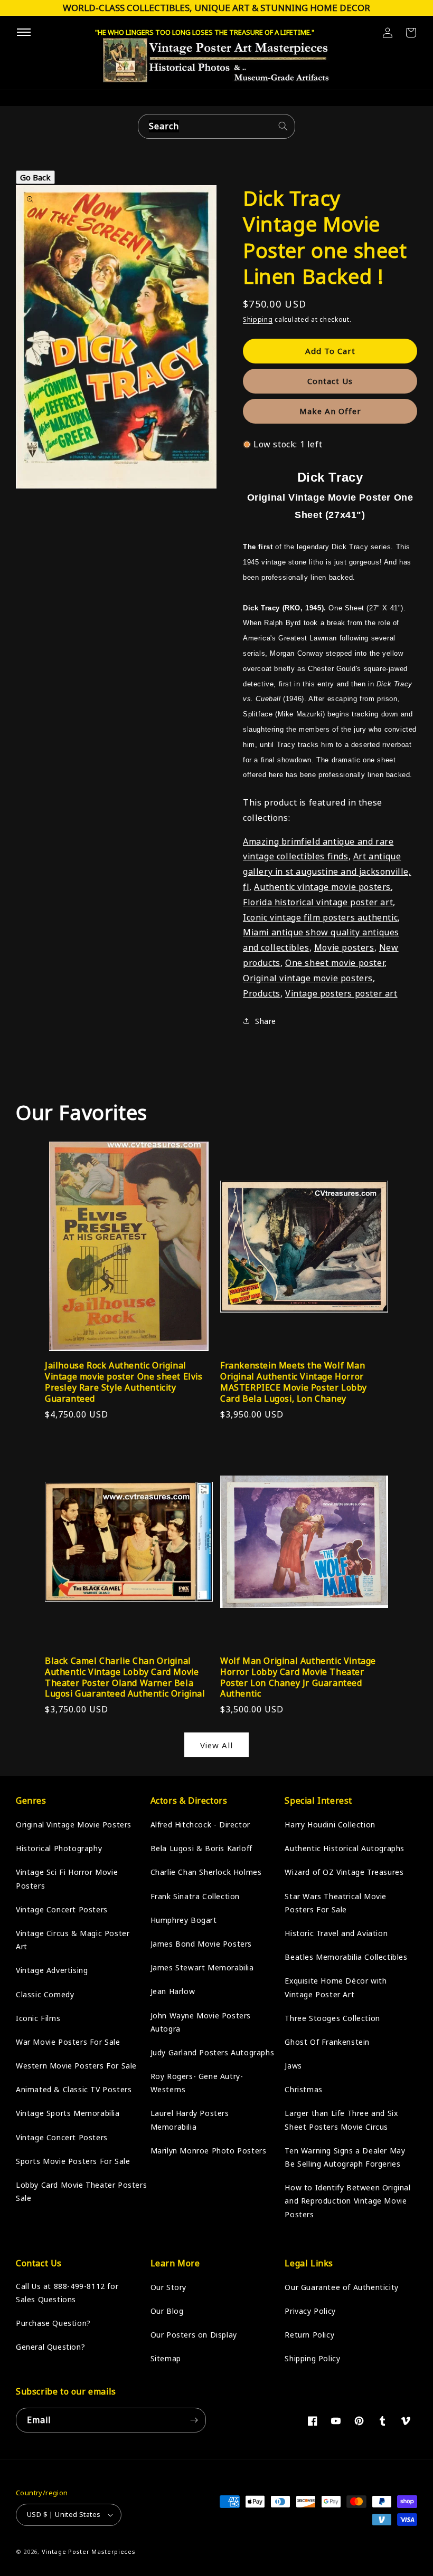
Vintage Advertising (52, 1970)
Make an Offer (330, 411)
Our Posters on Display (194, 2335)
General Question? (50, 2347)
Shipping (258, 319)
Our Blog (167, 2311)
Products (262, 993)
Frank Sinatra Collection (195, 1896)
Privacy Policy (310, 2311)
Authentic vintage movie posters (322, 887)
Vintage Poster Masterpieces (89, 2551)
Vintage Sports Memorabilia (68, 2113)
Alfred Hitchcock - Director (200, 1825)
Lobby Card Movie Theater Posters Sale (81, 2191)
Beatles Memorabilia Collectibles (346, 1957)
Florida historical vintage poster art (318, 902)
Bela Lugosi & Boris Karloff (201, 1848)
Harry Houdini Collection (330, 1825)
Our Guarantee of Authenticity (341, 2287)
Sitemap (166, 2358)
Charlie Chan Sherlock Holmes (206, 1872)
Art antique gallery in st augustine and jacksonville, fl (327, 872)
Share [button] (266, 1021)
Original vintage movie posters (308, 978)
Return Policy (309, 2335)
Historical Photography (59, 1848)
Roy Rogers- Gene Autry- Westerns (197, 2083)
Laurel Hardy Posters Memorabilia (190, 2120)
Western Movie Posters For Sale (76, 2066)
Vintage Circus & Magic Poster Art (73, 1940)
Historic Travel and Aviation (336, 1933)
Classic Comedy (45, 1994)
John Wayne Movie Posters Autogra (201, 2022)
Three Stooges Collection (332, 2018)
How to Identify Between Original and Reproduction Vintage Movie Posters (347, 2201)
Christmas (303, 2089)
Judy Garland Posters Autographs (213, 2052)
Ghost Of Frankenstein (327, 2042)
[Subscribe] (194, 2420)
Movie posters (344, 947)
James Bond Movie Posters (201, 1944)
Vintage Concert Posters (62, 1909)
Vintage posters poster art (341, 993)
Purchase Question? (53, 2323)
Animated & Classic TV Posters (74, 2089)
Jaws (293, 2066)
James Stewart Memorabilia (202, 1967)
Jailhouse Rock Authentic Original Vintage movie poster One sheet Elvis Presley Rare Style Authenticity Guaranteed (124, 1382)
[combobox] (216, 126)
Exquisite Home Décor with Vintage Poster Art (336, 1987)
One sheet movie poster (335, 963)
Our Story (168, 2287)
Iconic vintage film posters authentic (320, 917)
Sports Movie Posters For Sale (73, 2161)
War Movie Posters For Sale (68, 2042)
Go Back (35, 177)
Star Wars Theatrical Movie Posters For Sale (336, 1903)
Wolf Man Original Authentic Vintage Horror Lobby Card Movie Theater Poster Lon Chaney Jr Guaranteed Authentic (298, 1677)
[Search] (283, 126)
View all (216, 1745)
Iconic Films (38, 2018)
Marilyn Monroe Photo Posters (209, 2151)
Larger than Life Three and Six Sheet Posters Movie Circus (341, 2120)
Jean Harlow (173, 1991)
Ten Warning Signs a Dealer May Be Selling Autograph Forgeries (345, 2157)
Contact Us (330, 381)
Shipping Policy (312, 2358)
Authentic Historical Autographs (345, 1848)
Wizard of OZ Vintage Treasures (344, 1872)
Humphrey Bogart (184, 1920)
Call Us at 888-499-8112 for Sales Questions (67, 2293)
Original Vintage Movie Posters (74, 1825)
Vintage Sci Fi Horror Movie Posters (67, 1879)
